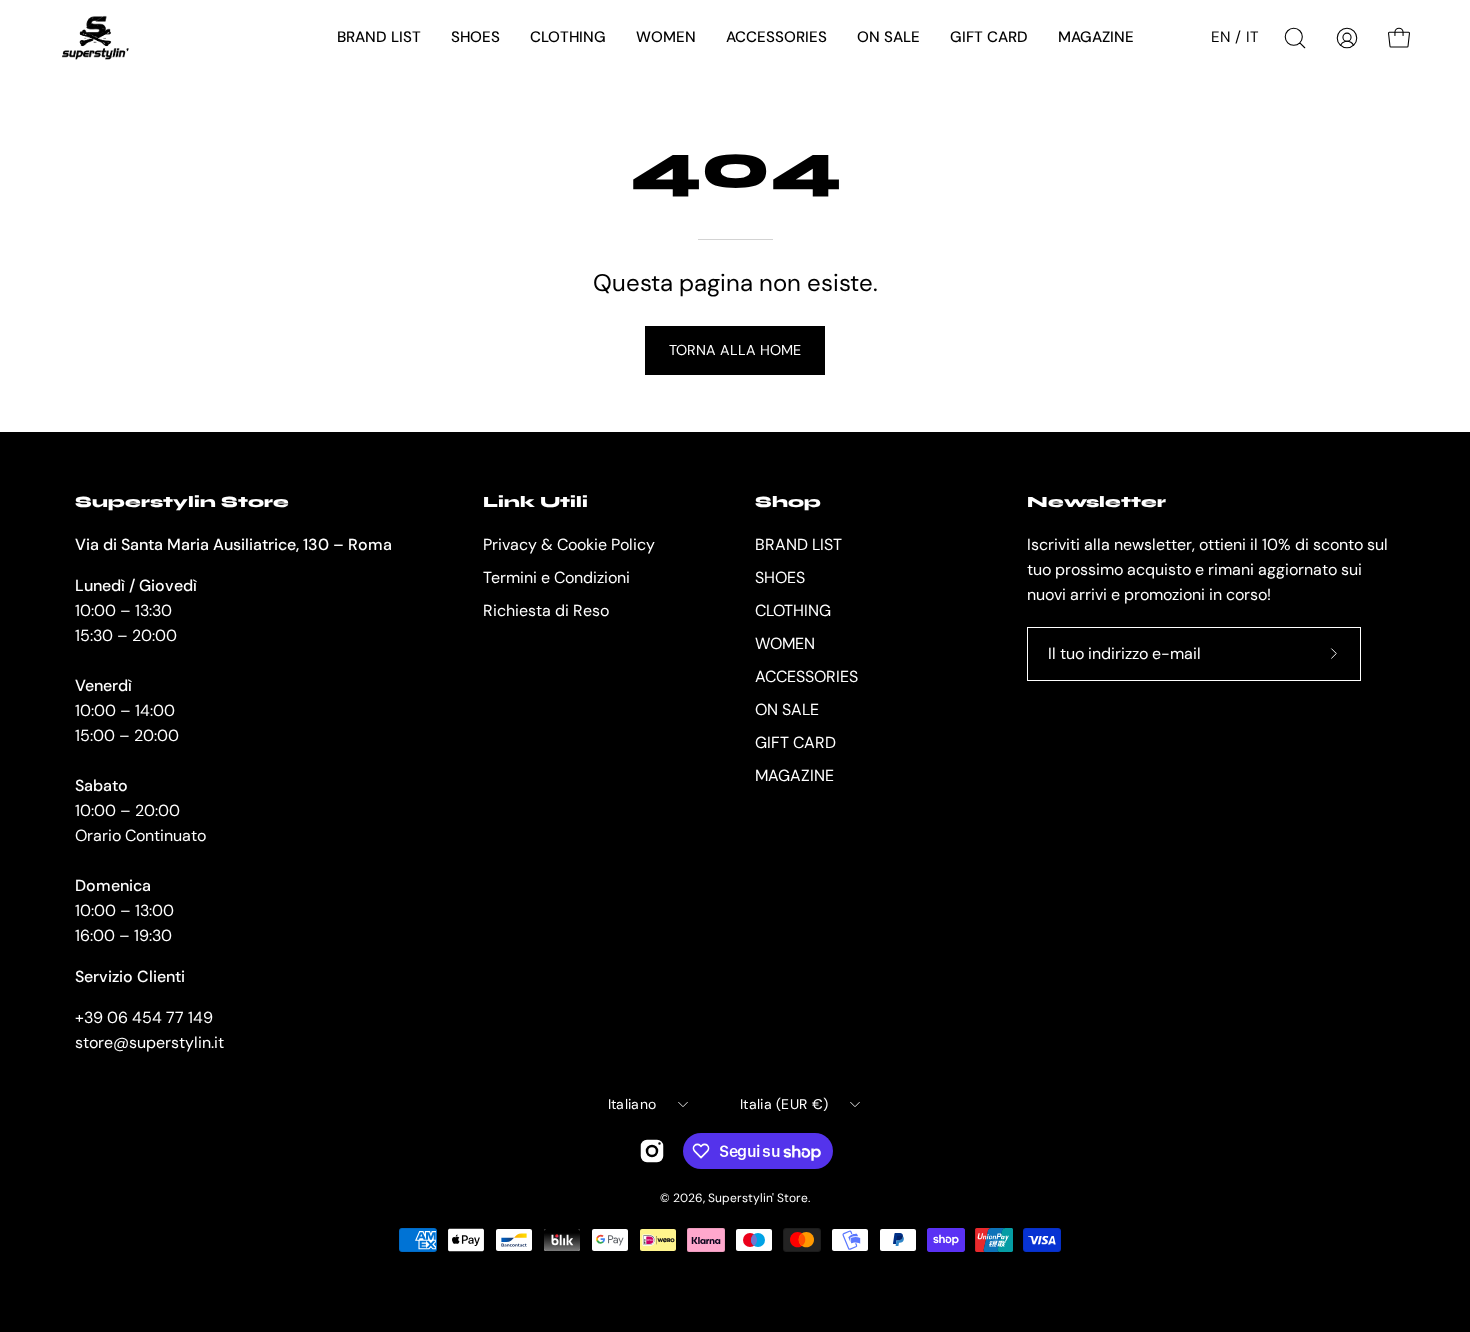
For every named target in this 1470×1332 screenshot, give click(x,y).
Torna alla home (735, 350)
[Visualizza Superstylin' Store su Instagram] (652, 1151)
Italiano (632, 1104)
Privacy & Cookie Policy (569, 544)
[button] (379, 38)
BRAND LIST (798, 544)
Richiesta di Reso (546, 610)
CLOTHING (793, 610)
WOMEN (785, 643)
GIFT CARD (795, 742)
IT (1252, 37)
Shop (788, 501)
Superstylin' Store (758, 1198)
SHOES (780, 577)
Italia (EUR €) (784, 1104)
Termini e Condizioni (556, 577)
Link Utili (535, 501)
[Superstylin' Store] (95, 38)
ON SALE (787, 709)
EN (1220, 37)
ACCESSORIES (806, 676)
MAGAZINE (794, 775)
